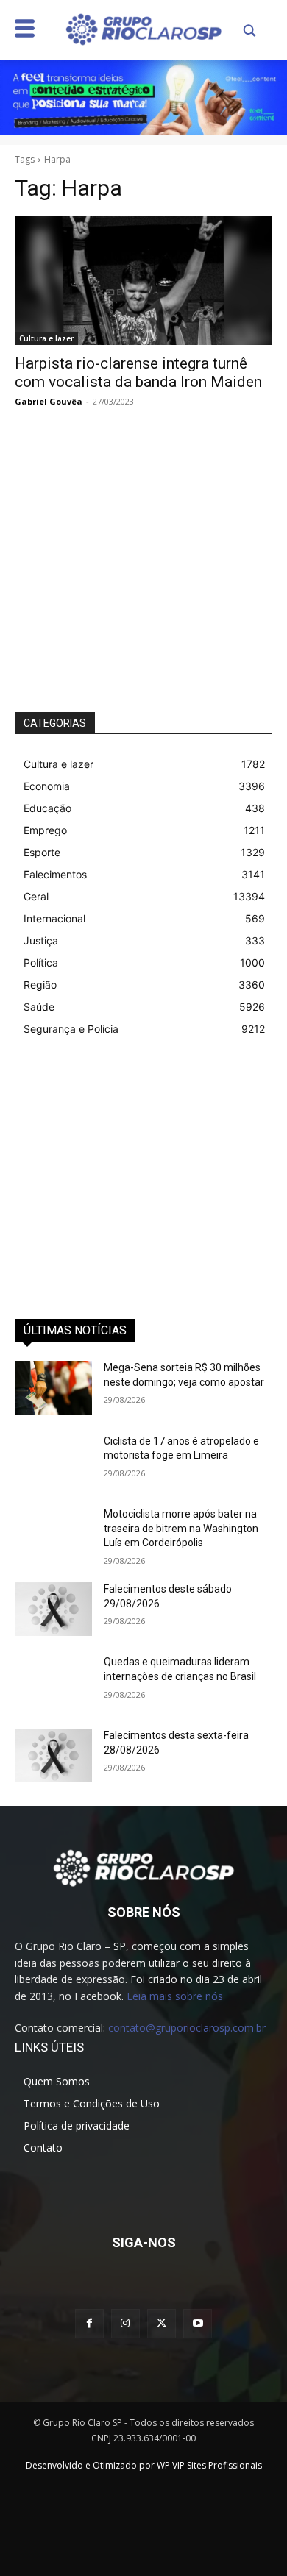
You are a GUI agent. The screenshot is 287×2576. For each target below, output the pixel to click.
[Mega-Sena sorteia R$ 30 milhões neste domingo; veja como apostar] (53, 1388)
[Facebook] (89, 2323)
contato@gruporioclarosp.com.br (187, 2028)
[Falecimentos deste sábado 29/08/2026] (53, 1609)
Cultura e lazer (46, 338)
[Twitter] (162, 2323)
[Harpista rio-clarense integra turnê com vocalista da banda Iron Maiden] (143, 281)
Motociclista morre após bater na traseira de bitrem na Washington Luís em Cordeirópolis (181, 1528)
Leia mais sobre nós (175, 1996)
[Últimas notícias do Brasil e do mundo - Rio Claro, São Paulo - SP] (143, 1867)
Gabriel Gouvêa (49, 401)
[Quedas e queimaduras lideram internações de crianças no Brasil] (53, 1682)
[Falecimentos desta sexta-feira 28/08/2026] (53, 1756)
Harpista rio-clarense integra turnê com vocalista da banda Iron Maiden (138, 373)
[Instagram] (125, 2323)
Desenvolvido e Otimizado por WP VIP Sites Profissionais (144, 2465)
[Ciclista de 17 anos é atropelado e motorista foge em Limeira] (53, 1462)
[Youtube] (198, 2323)
